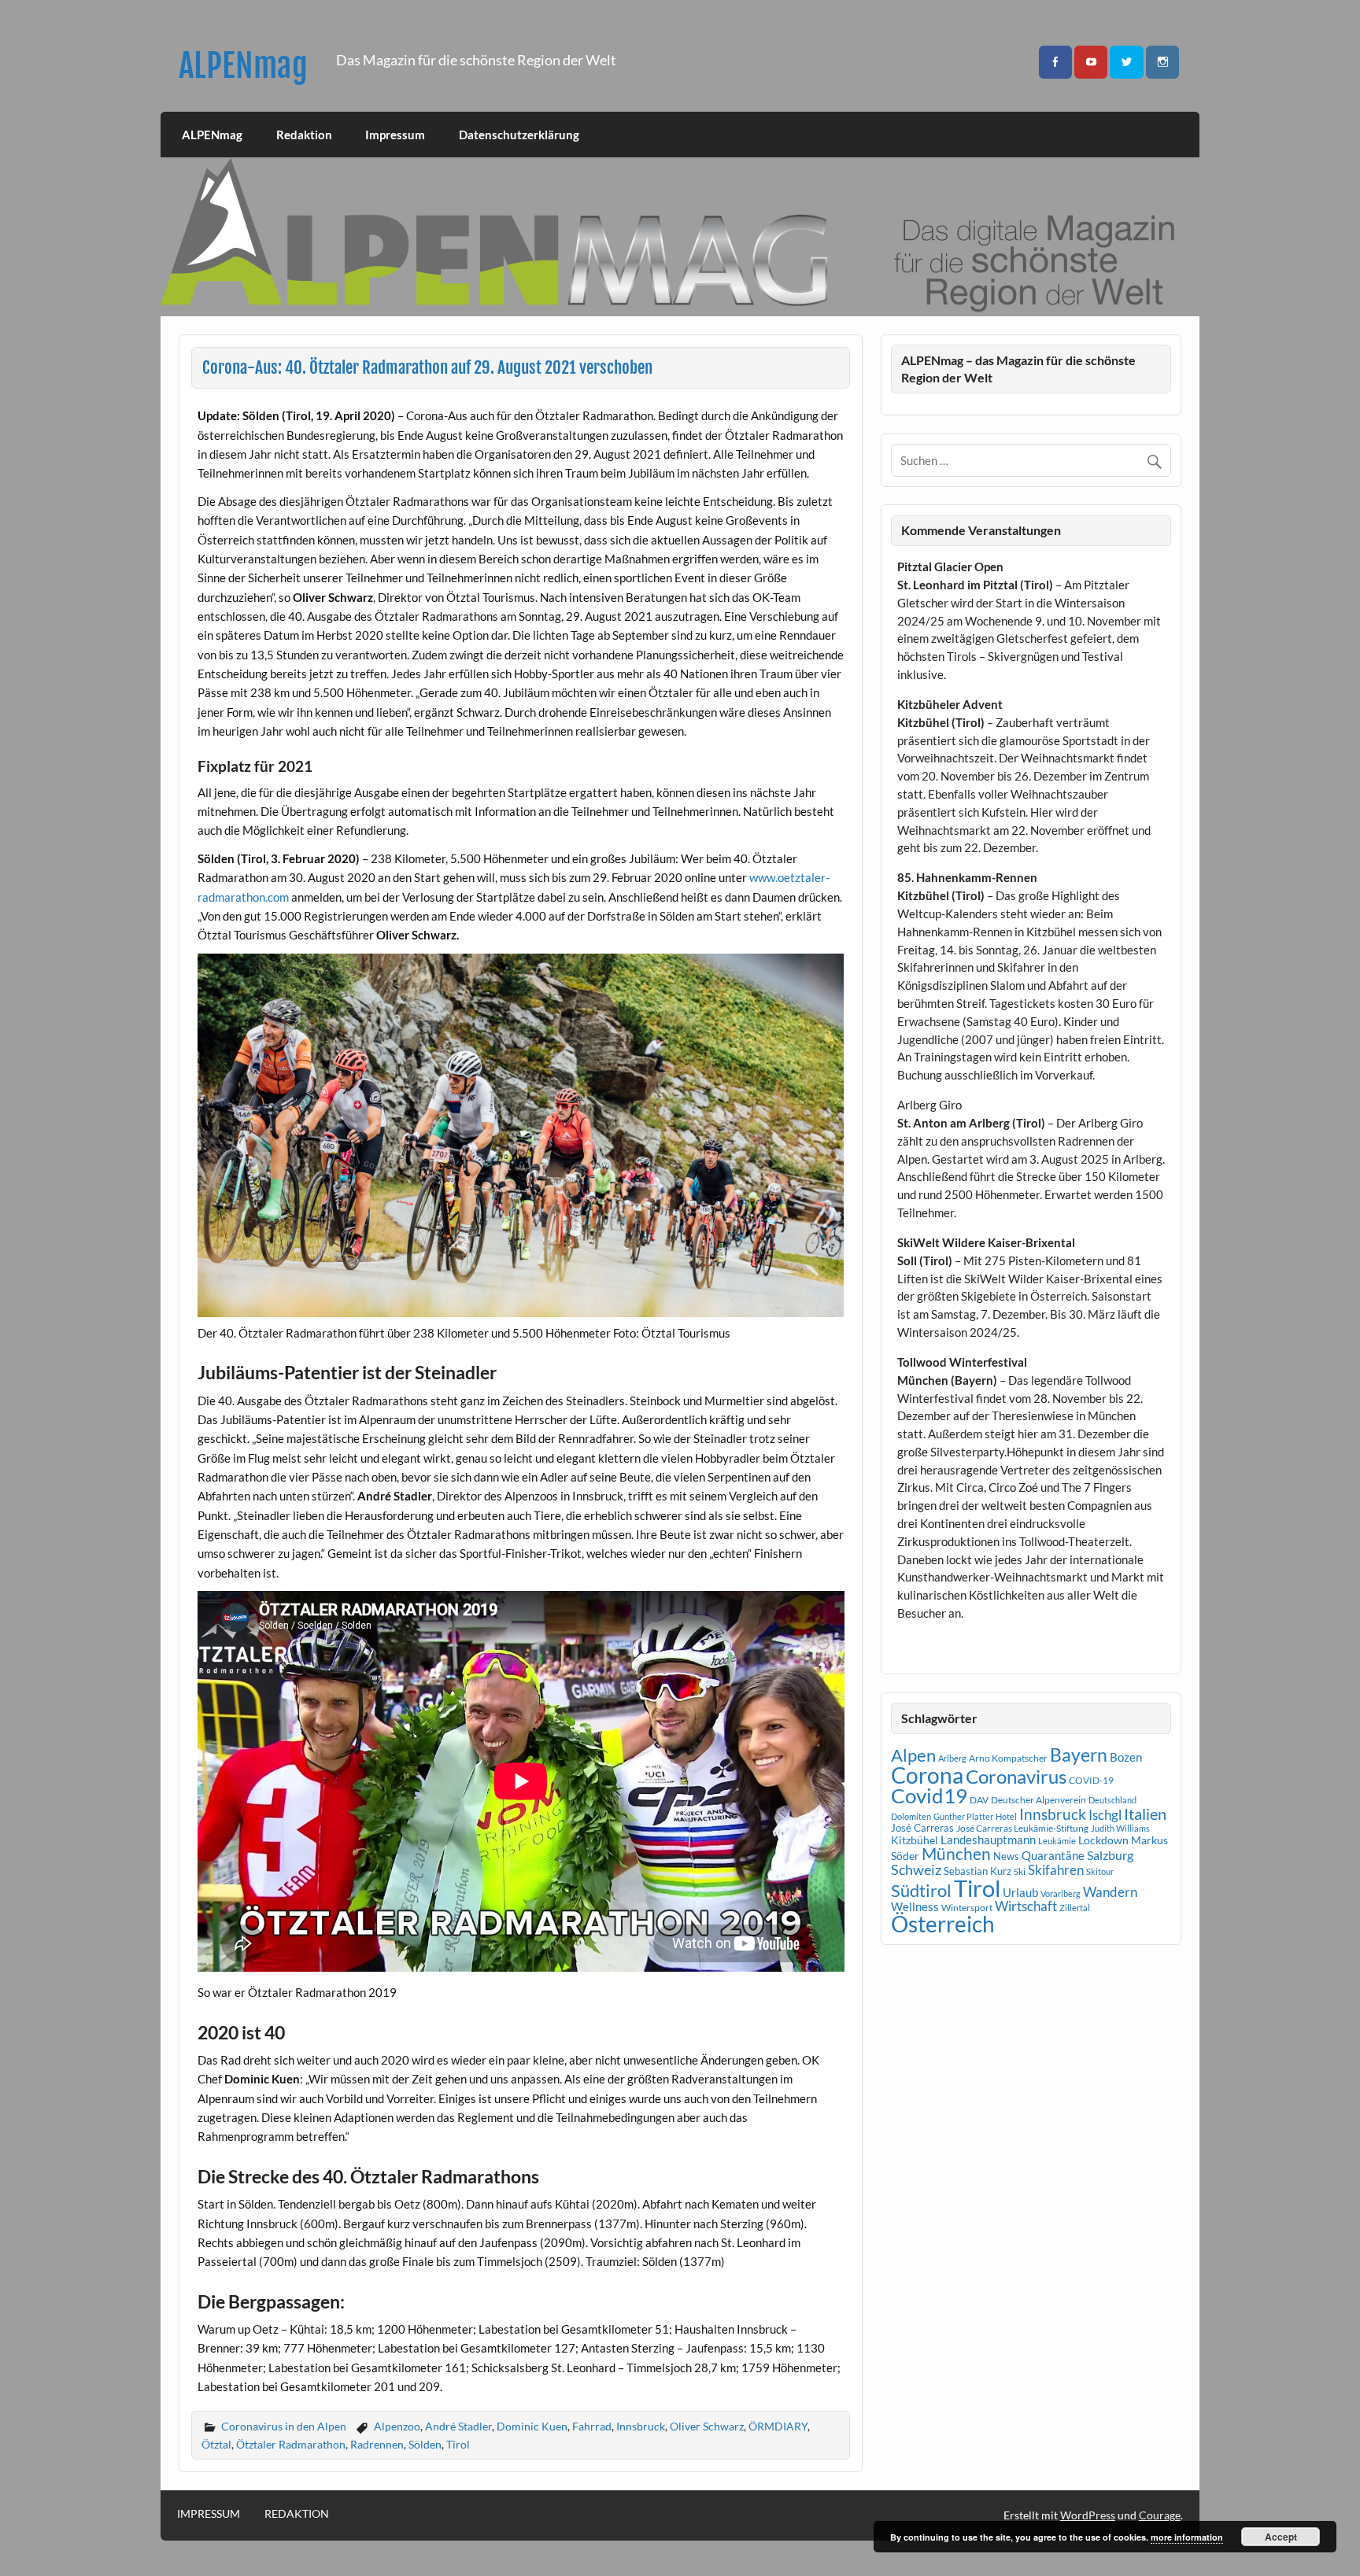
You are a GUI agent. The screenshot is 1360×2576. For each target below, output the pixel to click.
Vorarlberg (1061, 1893)
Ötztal (216, 2444)
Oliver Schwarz (707, 2426)
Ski (1020, 1871)
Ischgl (1105, 1815)
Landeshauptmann (988, 1840)
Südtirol (921, 1890)
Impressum (395, 135)
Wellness (915, 1906)
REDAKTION (297, 2514)
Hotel (1006, 1816)
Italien (1145, 1814)
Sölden (425, 2444)
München (956, 1854)
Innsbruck (641, 2426)
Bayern (1079, 1755)
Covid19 (929, 1795)
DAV (979, 1800)
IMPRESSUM (209, 2514)
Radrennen (377, 2444)
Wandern (1110, 1892)
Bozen (1126, 1757)
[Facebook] (1055, 63)
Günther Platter (963, 1816)
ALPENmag (243, 66)
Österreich (943, 1924)
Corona (927, 1775)
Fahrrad (592, 2426)
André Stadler (458, 2426)
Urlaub (1020, 1892)
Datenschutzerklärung (519, 135)
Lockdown (1103, 1840)
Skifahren (1056, 1870)
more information (1187, 2537)
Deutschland (1112, 1800)
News (1006, 1856)
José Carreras (922, 1828)
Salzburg (1110, 1855)
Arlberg (952, 1758)
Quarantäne (1053, 1855)
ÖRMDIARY (778, 2426)
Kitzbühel (915, 1840)
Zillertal (1075, 1908)
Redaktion (304, 135)
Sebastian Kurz (978, 1871)
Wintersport (967, 1908)
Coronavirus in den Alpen (284, 2426)
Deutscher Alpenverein (1038, 1800)
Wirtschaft (1026, 1906)
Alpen (913, 1755)
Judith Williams (1120, 1828)
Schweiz (916, 1869)
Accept (1281, 2537)
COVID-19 (1091, 1780)
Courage (1160, 2515)
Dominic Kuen (532, 2426)
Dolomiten (911, 1816)
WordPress (1088, 2515)
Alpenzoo (397, 2426)
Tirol (458, 2444)
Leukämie (1057, 1841)
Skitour (1100, 1871)
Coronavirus (1016, 1776)
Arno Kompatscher (1008, 1758)
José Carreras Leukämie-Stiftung (1022, 1828)
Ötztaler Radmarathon (291, 2444)
